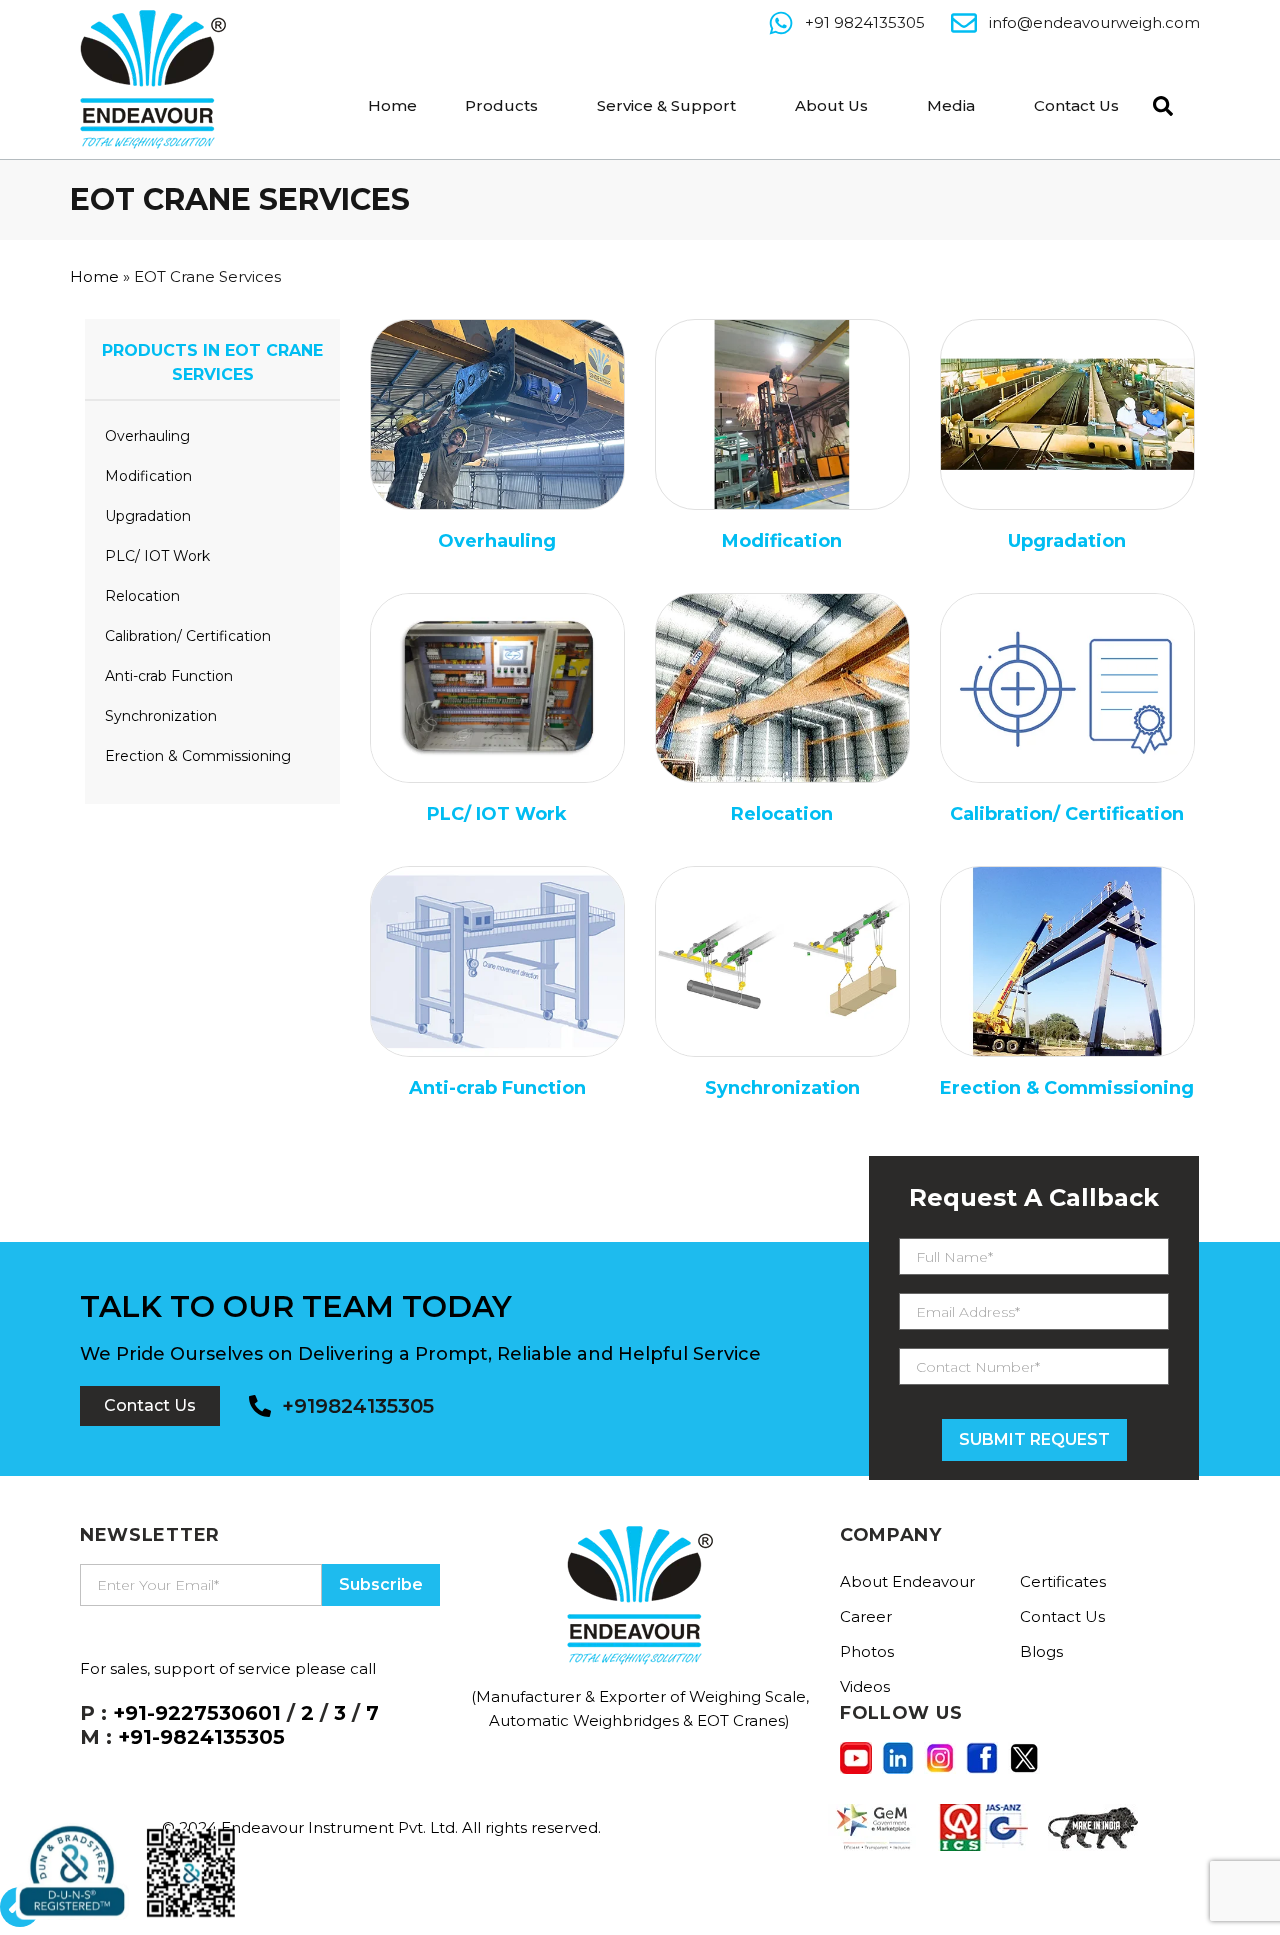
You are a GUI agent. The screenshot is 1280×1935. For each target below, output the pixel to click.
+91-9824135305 (201, 1737)
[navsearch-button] (1158, 104)
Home (392, 105)
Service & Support (666, 105)
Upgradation (148, 516)
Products (501, 105)
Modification (148, 476)
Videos (865, 1686)
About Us (831, 105)
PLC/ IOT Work (157, 556)
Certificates (1063, 1581)
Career (866, 1616)
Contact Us (1076, 105)
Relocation (142, 596)
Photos (867, 1651)
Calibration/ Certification (188, 636)
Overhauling (147, 436)
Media (951, 105)
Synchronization (161, 716)
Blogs (1041, 1651)
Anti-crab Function (169, 676)
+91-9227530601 (197, 1713)
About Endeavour (907, 1581)
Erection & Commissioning (198, 756)
